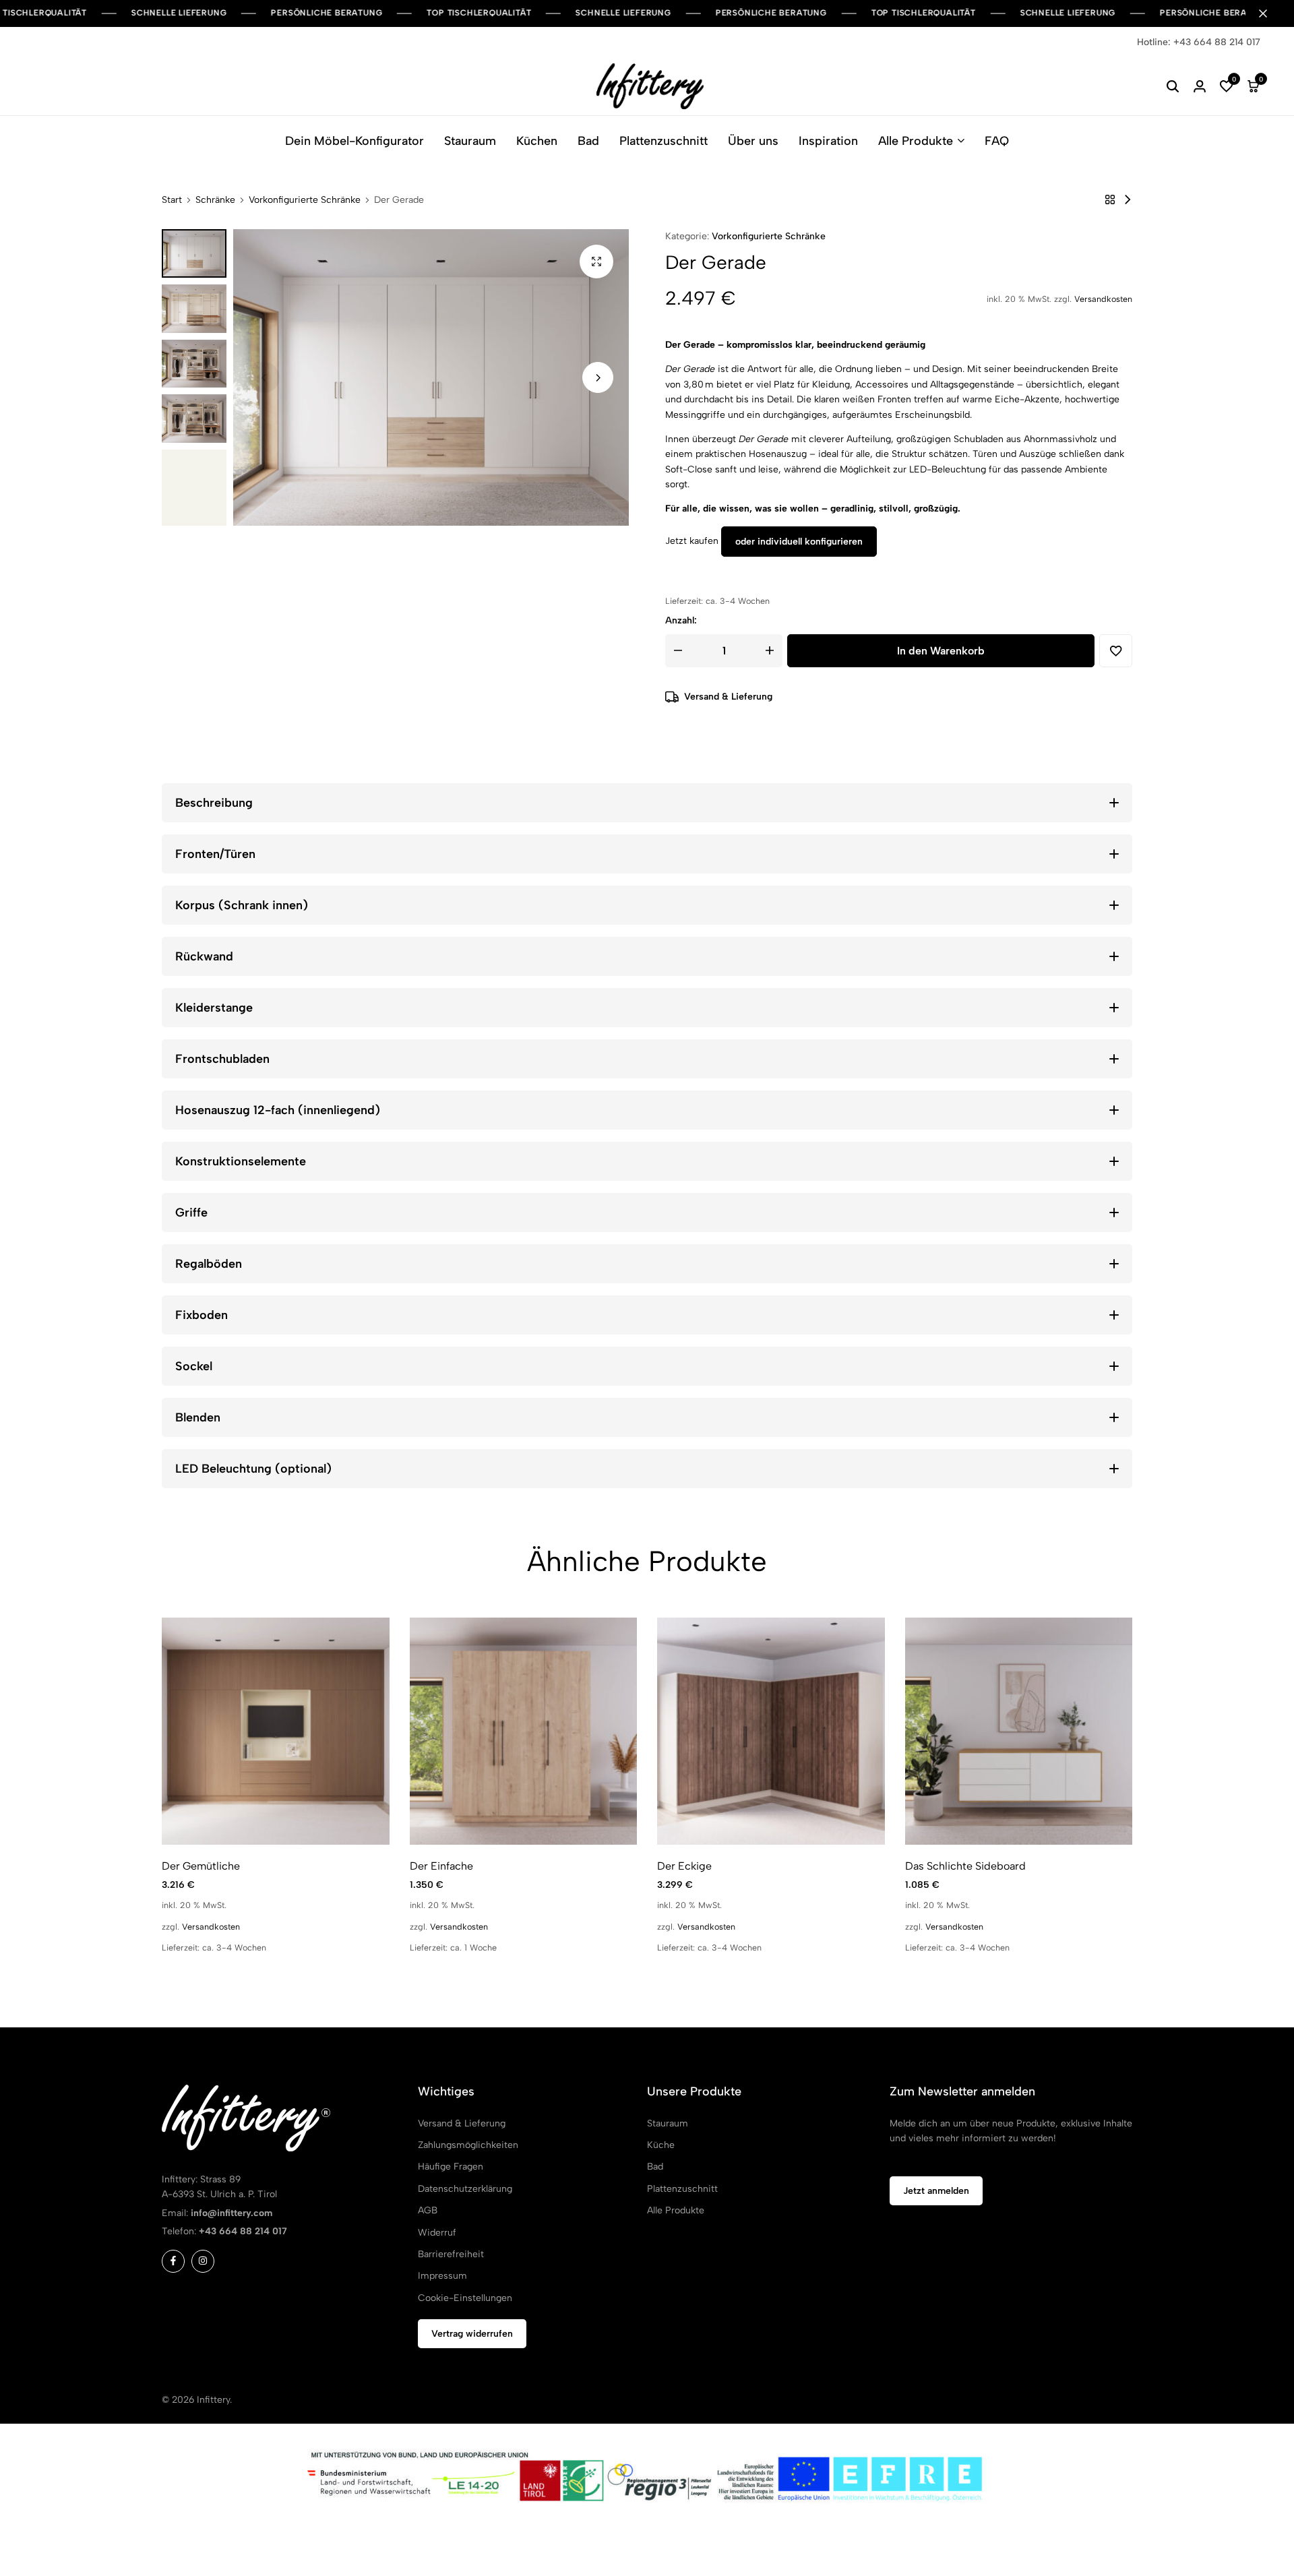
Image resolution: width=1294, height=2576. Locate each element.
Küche (661, 2145)
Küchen (537, 141)
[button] (1227, 86)
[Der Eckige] (771, 1731)
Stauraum (470, 141)
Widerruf (437, 2233)
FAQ (997, 141)
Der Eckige (684, 1866)
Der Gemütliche (201, 1866)
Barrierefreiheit (451, 2254)
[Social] (173, 2261)
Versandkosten (1103, 299)
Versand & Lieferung (728, 697)
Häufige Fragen (451, 2167)
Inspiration (828, 141)
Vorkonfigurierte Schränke (305, 200)
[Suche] (1173, 86)
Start (172, 200)
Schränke (215, 200)
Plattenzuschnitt (664, 141)
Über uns (753, 141)
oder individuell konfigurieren (799, 542)
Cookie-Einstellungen (465, 2298)
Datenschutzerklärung (465, 2189)
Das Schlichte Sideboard (965, 1866)
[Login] (1200, 86)
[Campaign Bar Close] (1270, 13)
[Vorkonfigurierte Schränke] (1110, 200)
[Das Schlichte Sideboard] (1019, 1731)
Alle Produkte (916, 141)
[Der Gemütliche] (276, 1731)
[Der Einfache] (1128, 200)
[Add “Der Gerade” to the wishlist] (1116, 651)
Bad (588, 141)
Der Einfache (441, 1866)
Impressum (442, 2276)
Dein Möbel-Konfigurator (355, 141)
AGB (428, 2210)
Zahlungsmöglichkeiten (468, 2145)
